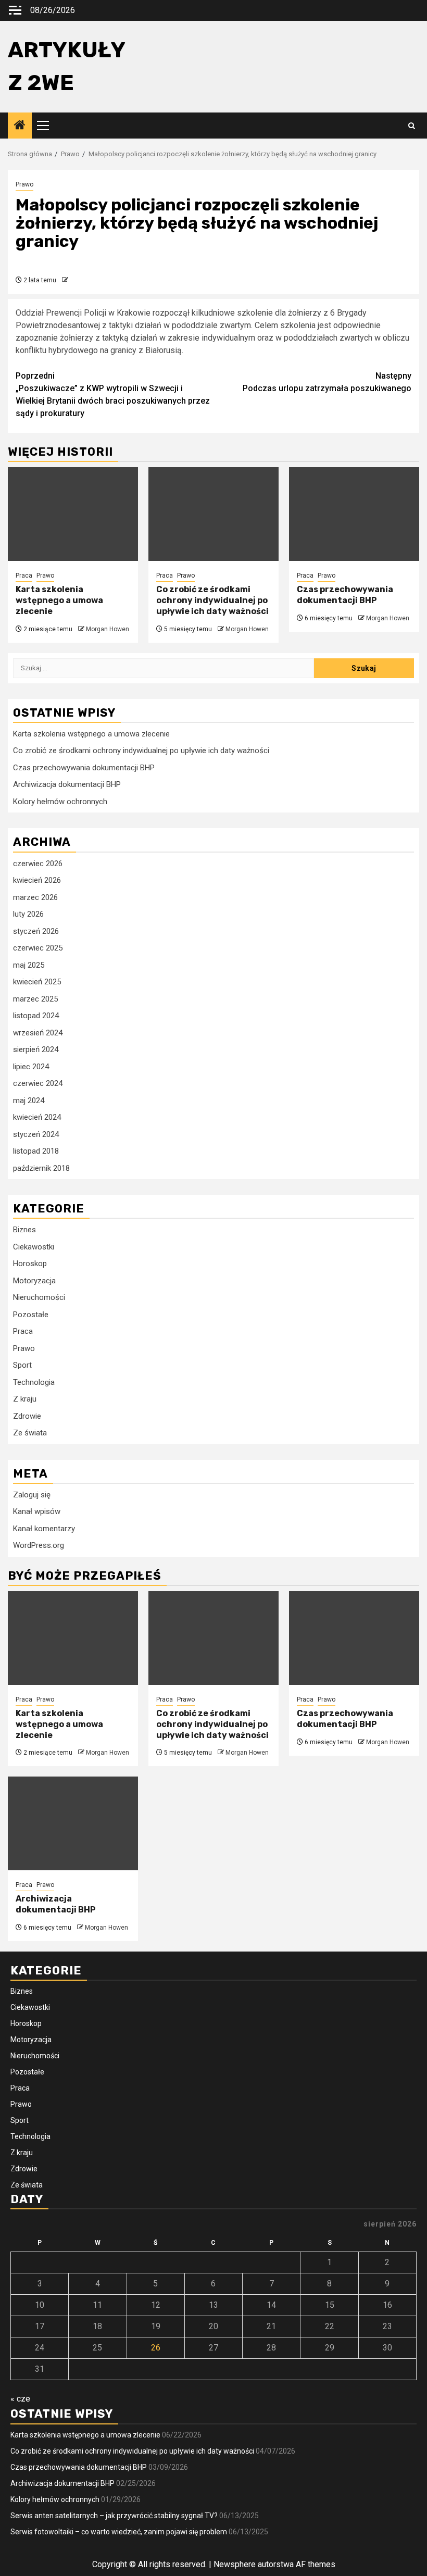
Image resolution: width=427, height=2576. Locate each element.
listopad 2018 (36, 1151)
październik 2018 (41, 1168)
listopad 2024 (36, 1016)
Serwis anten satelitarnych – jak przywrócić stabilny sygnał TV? (114, 2516)
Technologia (34, 1382)
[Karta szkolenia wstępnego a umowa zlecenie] (73, 514)
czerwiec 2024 (38, 1083)
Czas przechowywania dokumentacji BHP (345, 595)
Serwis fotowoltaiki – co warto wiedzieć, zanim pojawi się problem (119, 2532)
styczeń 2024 (36, 1134)
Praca (24, 576)
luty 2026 (28, 914)
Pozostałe (31, 1315)
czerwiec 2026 (38, 864)
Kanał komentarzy (44, 1529)
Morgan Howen (108, 629)
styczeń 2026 (36, 931)
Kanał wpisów (37, 1511)
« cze (20, 2399)
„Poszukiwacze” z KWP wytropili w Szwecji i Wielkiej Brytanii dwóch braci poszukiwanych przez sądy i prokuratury (113, 395)
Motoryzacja (34, 1281)
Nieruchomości (39, 1297)
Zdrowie (27, 1416)
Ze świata (30, 1433)
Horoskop (30, 1264)
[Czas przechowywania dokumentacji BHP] (354, 514)
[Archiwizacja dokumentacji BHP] (73, 1823)
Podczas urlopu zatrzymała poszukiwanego (327, 382)
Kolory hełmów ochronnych (60, 802)
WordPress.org (39, 1545)
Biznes (24, 1230)
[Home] (20, 126)
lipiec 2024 (31, 1067)
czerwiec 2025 (38, 948)
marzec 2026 (35, 897)
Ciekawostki (34, 1247)
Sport (22, 1365)
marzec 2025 (35, 999)
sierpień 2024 (36, 1049)
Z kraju (25, 1399)
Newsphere (235, 2564)
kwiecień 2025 (37, 982)
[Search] (412, 126)
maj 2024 (29, 1101)
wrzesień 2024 (38, 1033)
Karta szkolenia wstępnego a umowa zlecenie (59, 600)
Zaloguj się (32, 1495)
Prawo (24, 184)
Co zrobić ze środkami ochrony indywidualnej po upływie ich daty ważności (212, 600)
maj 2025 (29, 965)
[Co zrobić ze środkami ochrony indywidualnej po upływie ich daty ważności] (213, 514)
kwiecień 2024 (37, 1117)
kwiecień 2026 (37, 880)
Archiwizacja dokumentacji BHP (67, 784)
